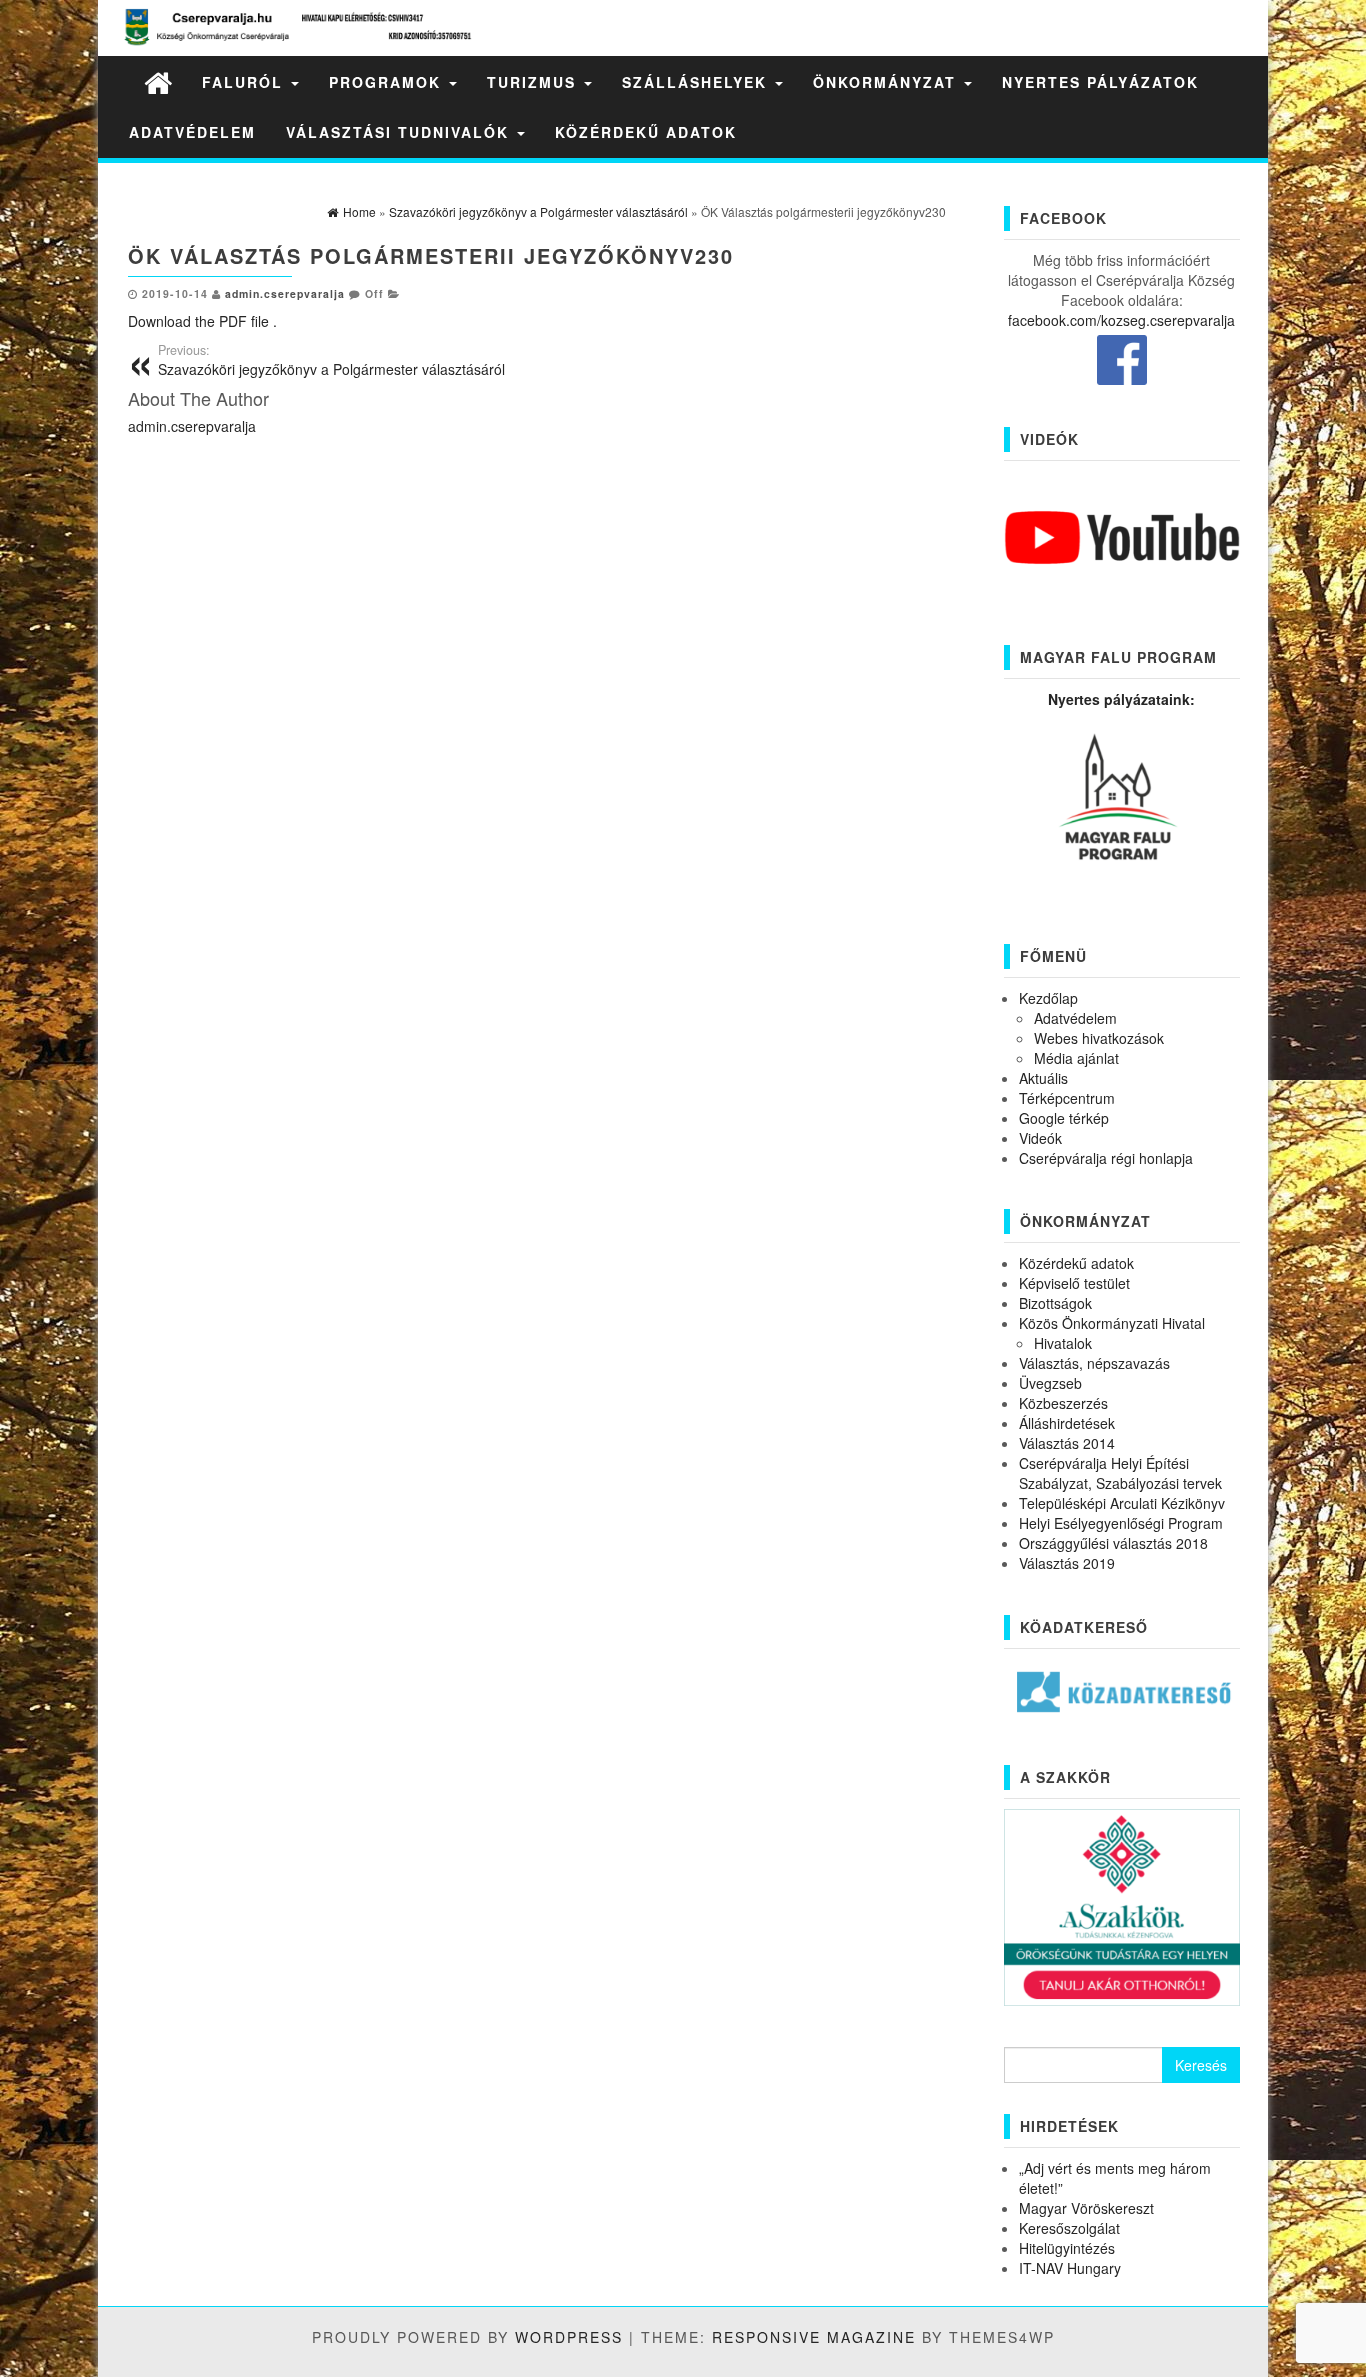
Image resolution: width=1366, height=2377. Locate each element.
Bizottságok (1055, 1303)
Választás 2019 (1067, 1563)
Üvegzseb (1050, 1383)
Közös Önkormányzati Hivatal (1112, 1323)
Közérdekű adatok (646, 132)
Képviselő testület (1074, 1283)
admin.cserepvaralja (285, 293)
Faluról (245, 82)
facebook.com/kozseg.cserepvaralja (1121, 320)
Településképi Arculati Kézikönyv (1122, 1503)
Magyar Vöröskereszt (1086, 2208)
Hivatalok (1063, 1343)
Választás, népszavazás (1094, 1363)
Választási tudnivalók (400, 132)
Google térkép (1064, 1118)
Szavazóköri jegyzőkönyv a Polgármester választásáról (331, 360)
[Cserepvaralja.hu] (158, 81)
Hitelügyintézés (1067, 2248)
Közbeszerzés (1063, 1403)
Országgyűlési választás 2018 (1113, 1543)
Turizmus (534, 82)
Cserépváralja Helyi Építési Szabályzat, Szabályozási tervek (1120, 1473)
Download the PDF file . (202, 321)
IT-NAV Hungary (1070, 2268)
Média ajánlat (1076, 1058)
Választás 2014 (1067, 1443)
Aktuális (1043, 1078)
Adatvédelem (192, 132)
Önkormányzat (887, 82)
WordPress (569, 2337)
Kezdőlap (1048, 998)
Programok (388, 82)
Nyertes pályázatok (1100, 82)
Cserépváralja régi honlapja (1106, 1158)
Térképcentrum (1067, 1098)
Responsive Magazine (814, 2337)
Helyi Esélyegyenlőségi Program (1121, 1523)
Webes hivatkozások (1099, 1038)
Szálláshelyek (697, 82)
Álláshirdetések (1067, 1423)
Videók (1040, 1138)
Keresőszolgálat (1069, 2228)
